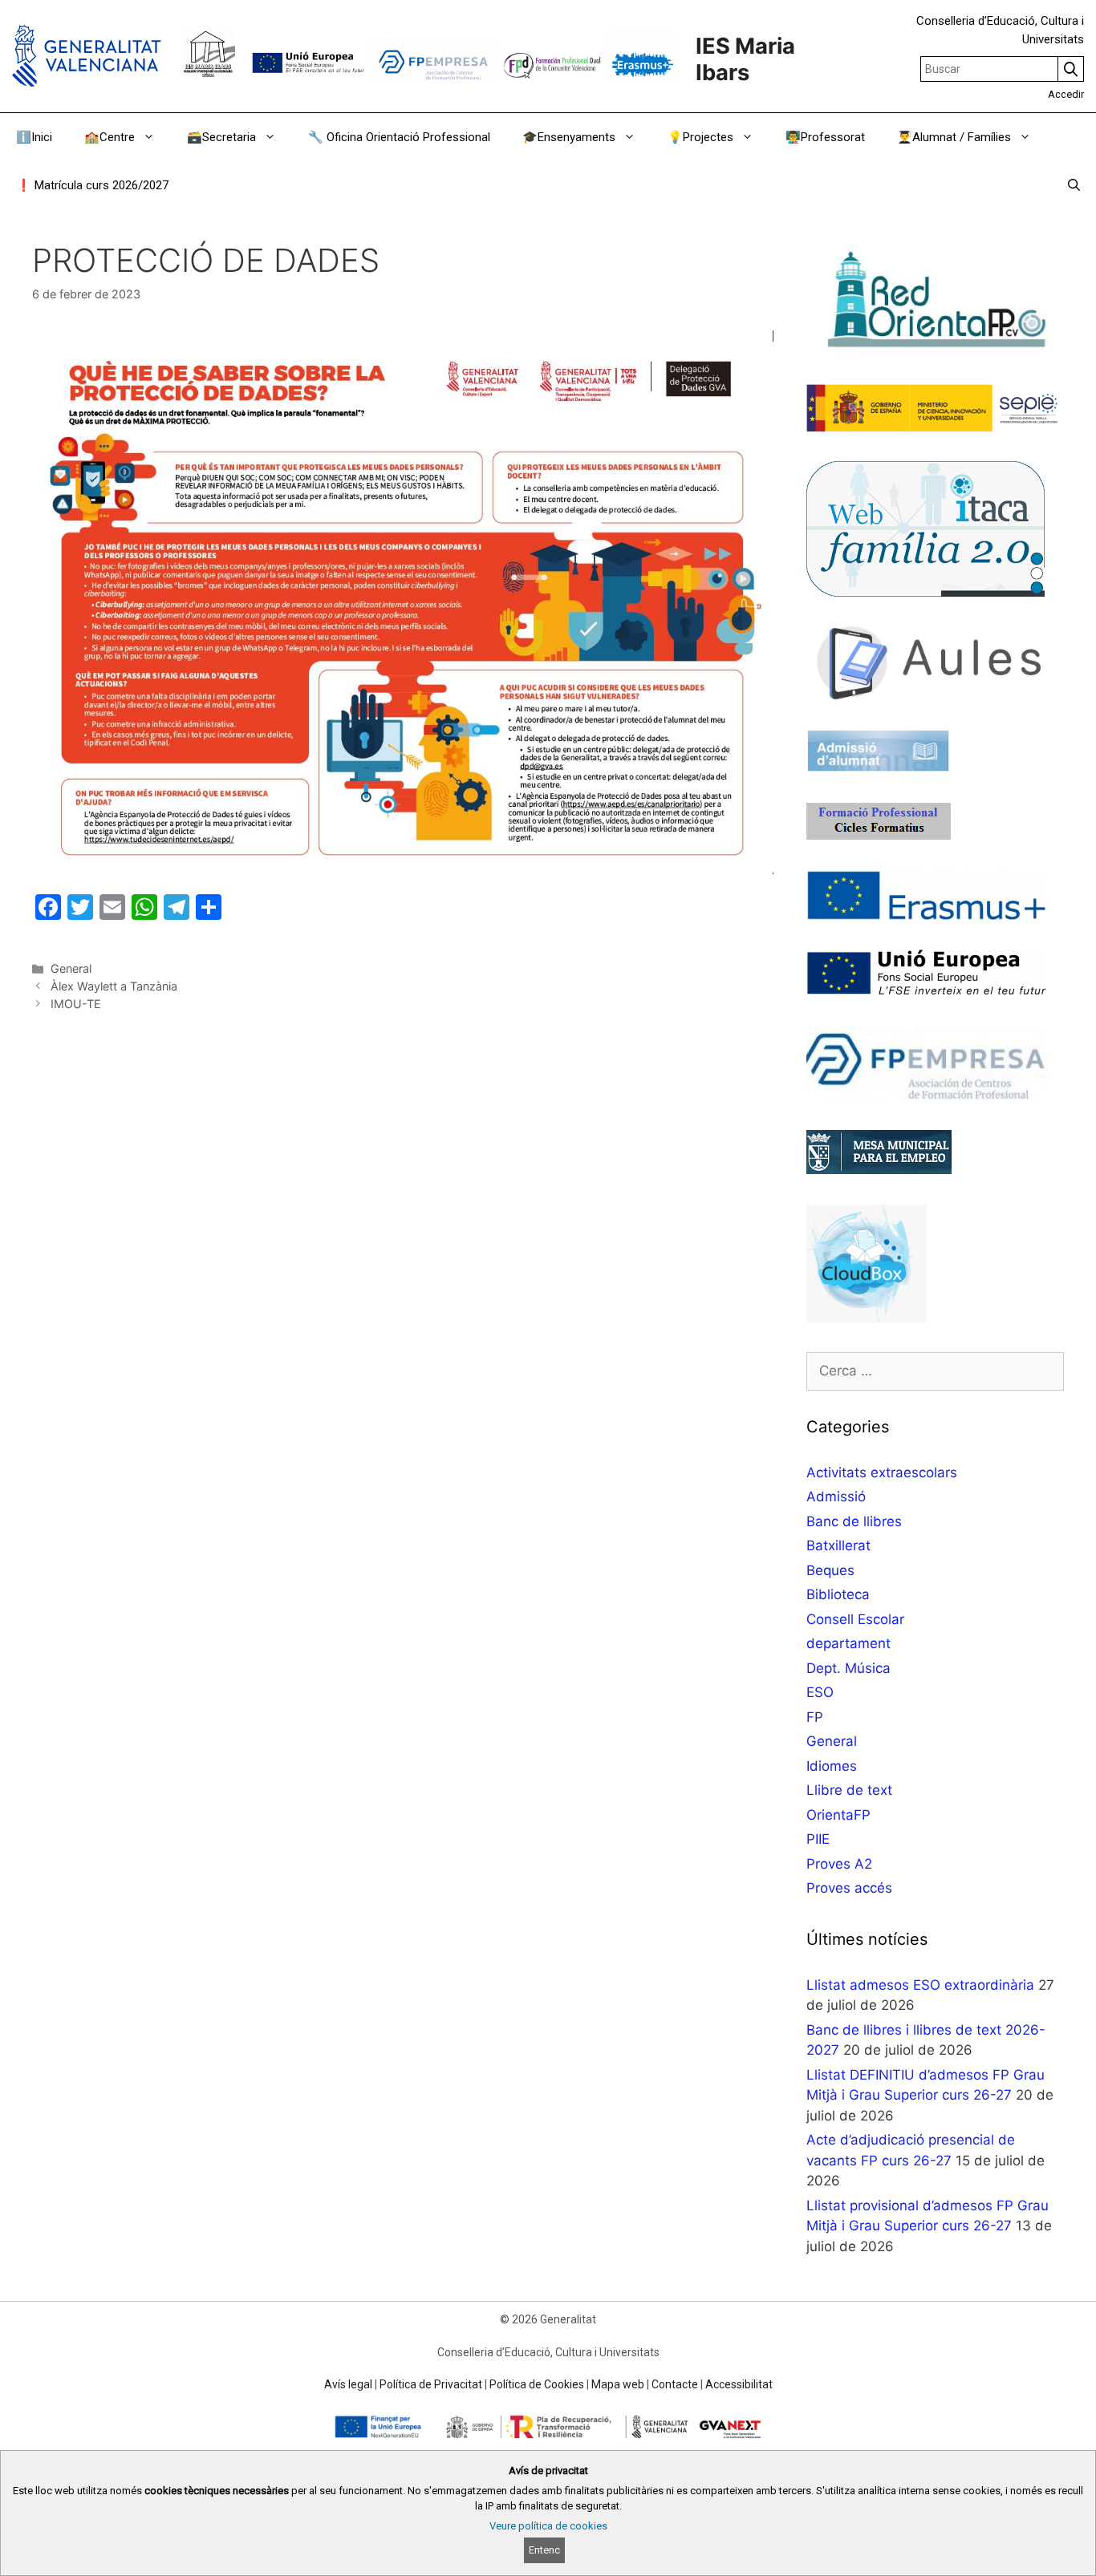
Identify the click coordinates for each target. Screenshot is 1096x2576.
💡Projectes (700, 137)
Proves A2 (839, 1864)
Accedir (1066, 94)
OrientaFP (838, 1815)
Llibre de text (849, 1790)
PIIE (818, 1839)
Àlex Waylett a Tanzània (114, 986)
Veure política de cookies (548, 2526)
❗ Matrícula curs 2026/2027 (92, 185)
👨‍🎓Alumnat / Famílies (954, 137)
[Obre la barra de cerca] (1074, 185)
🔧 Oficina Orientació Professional (399, 137)
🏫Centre (110, 137)
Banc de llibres (854, 1521)
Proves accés (849, 1888)
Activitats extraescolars (882, 1472)
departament (848, 1643)
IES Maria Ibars (745, 59)
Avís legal (348, 2384)
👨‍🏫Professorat (825, 137)
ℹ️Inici (34, 137)
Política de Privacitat (431, 2384)
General (71, 968)
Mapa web (618, 2384)
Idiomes (832, 1766)
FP (815, 1717)
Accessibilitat (739, 2384)
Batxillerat (838, 1545)
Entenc (544, 2550)
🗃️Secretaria (221, 137)
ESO (820, 1692)
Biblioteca (838, 1594)
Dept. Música (848, 1668)
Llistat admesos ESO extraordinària (920, 1985)
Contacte (675, 2384)
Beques (830, 1570)
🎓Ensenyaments (569, 137)
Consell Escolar (855, 1619)
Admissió (836, 1497)
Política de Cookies (537, 2384)
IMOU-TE (76, 1004)
